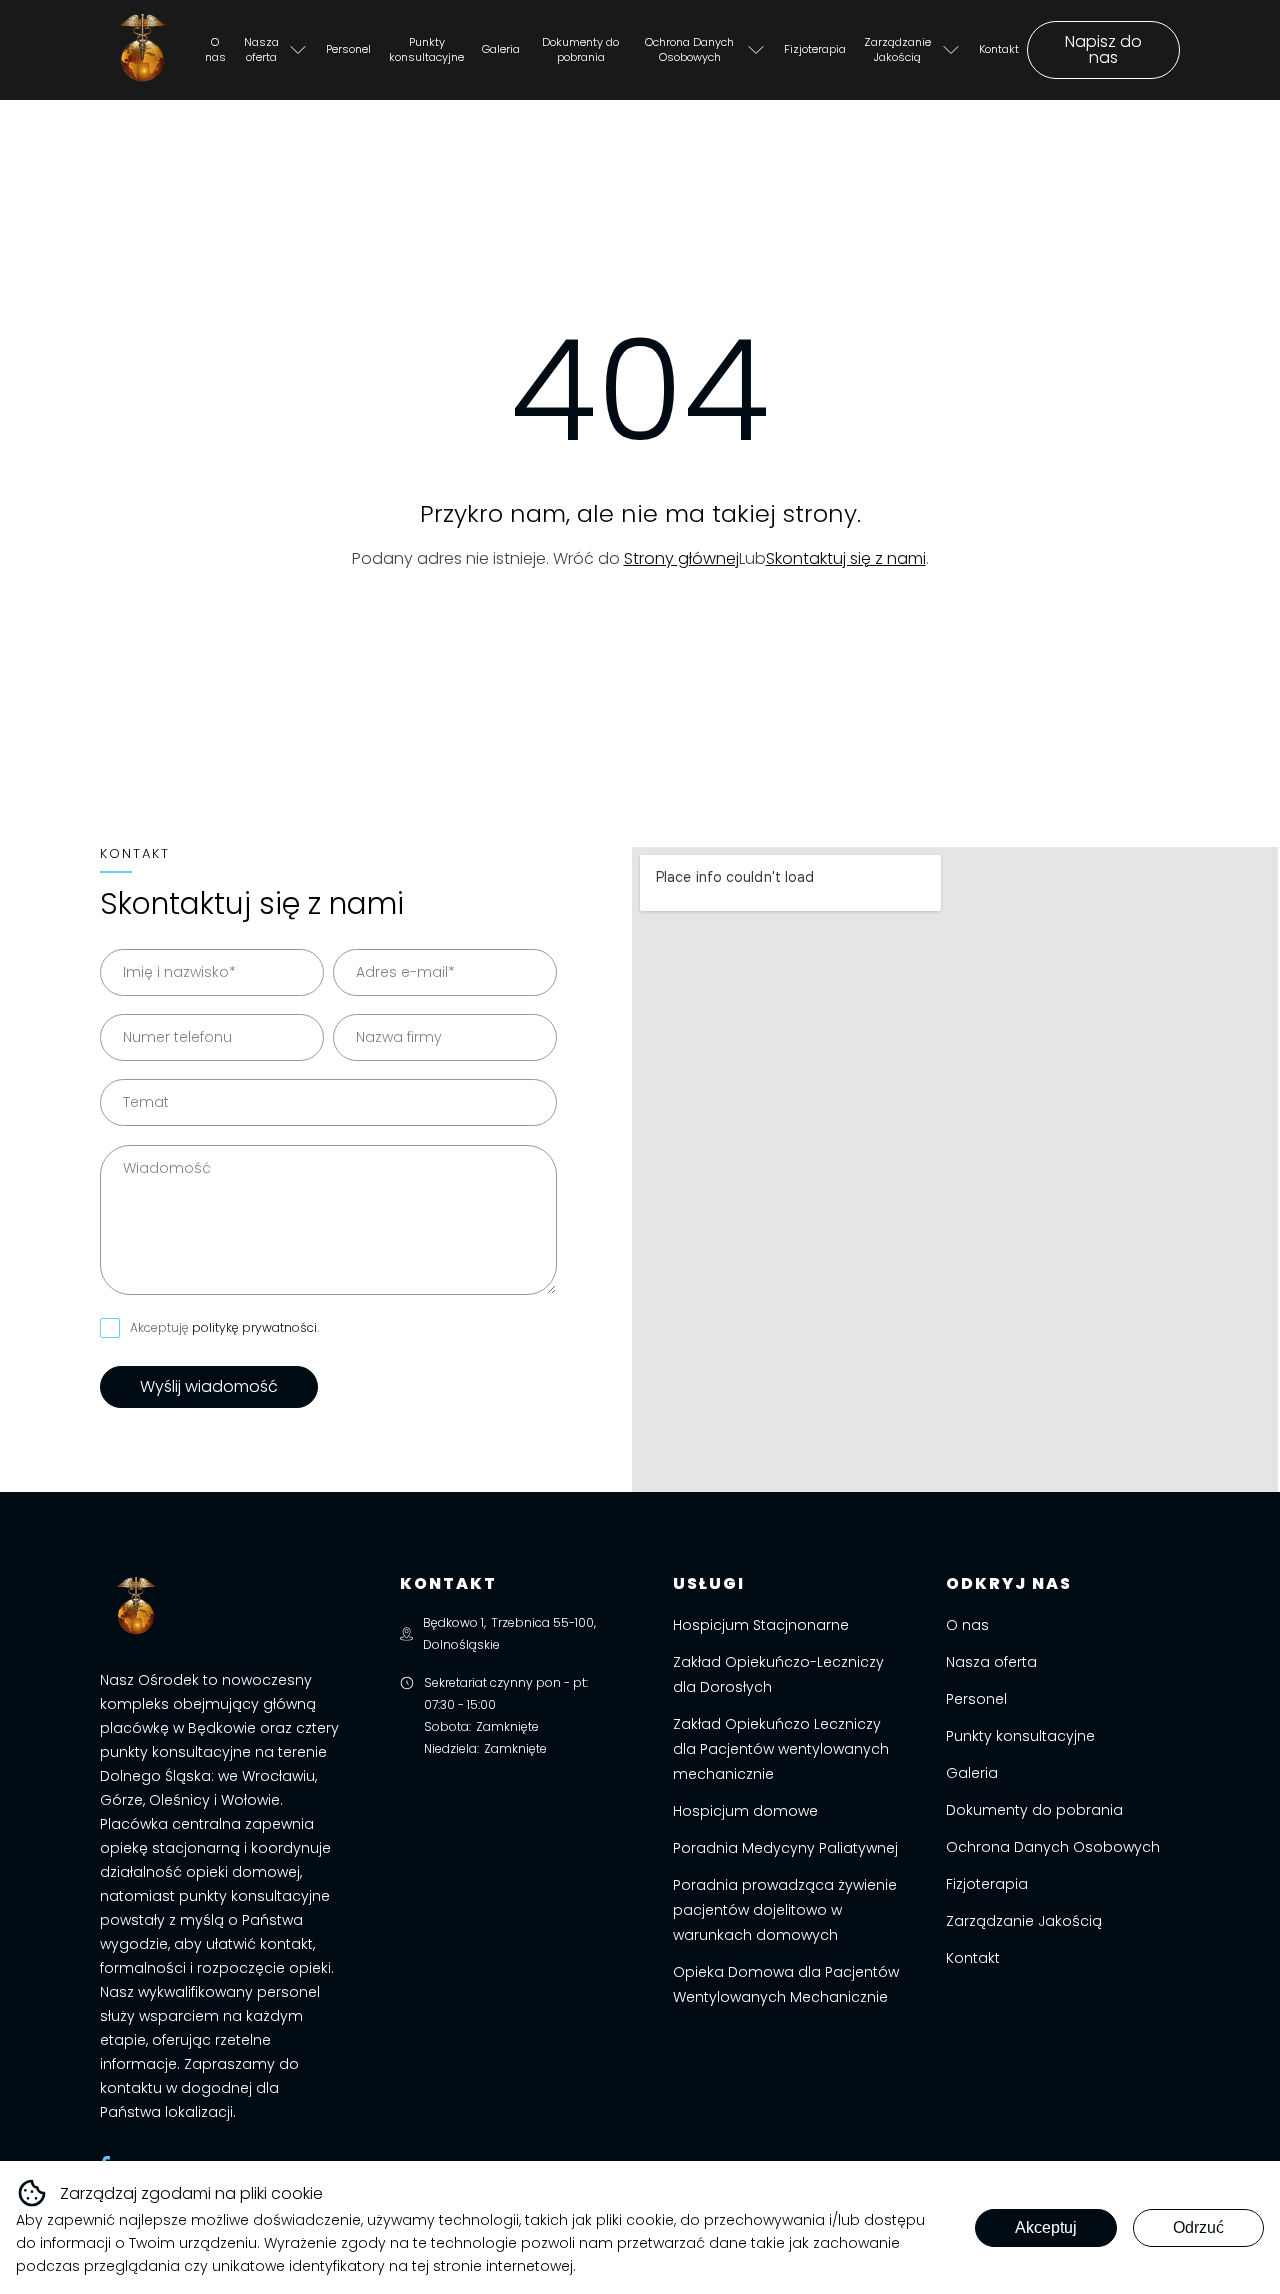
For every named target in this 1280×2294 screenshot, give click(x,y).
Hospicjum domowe (745, 1811)
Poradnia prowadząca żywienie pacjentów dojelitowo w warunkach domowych (785, 1910)
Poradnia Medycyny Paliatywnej (785, 1848)
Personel (348, 49)
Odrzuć (1198, 2227)
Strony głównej (681, 558)
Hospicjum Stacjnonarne (761, 1625)
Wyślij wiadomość (209, 1386)
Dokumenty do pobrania (580, 49)
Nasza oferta (261, 49)
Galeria (501, 49)
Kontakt (999, 49)
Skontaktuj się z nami (846, 558)
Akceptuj (1046, 2227)
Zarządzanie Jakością (897, 49)
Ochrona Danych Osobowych (689, 49)
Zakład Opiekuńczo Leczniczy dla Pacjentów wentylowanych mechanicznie (781, 1749)
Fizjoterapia (815, 49)
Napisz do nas (1103, 49)
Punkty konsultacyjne (426, 49)
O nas (215, 49)
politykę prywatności (254, 1327)
